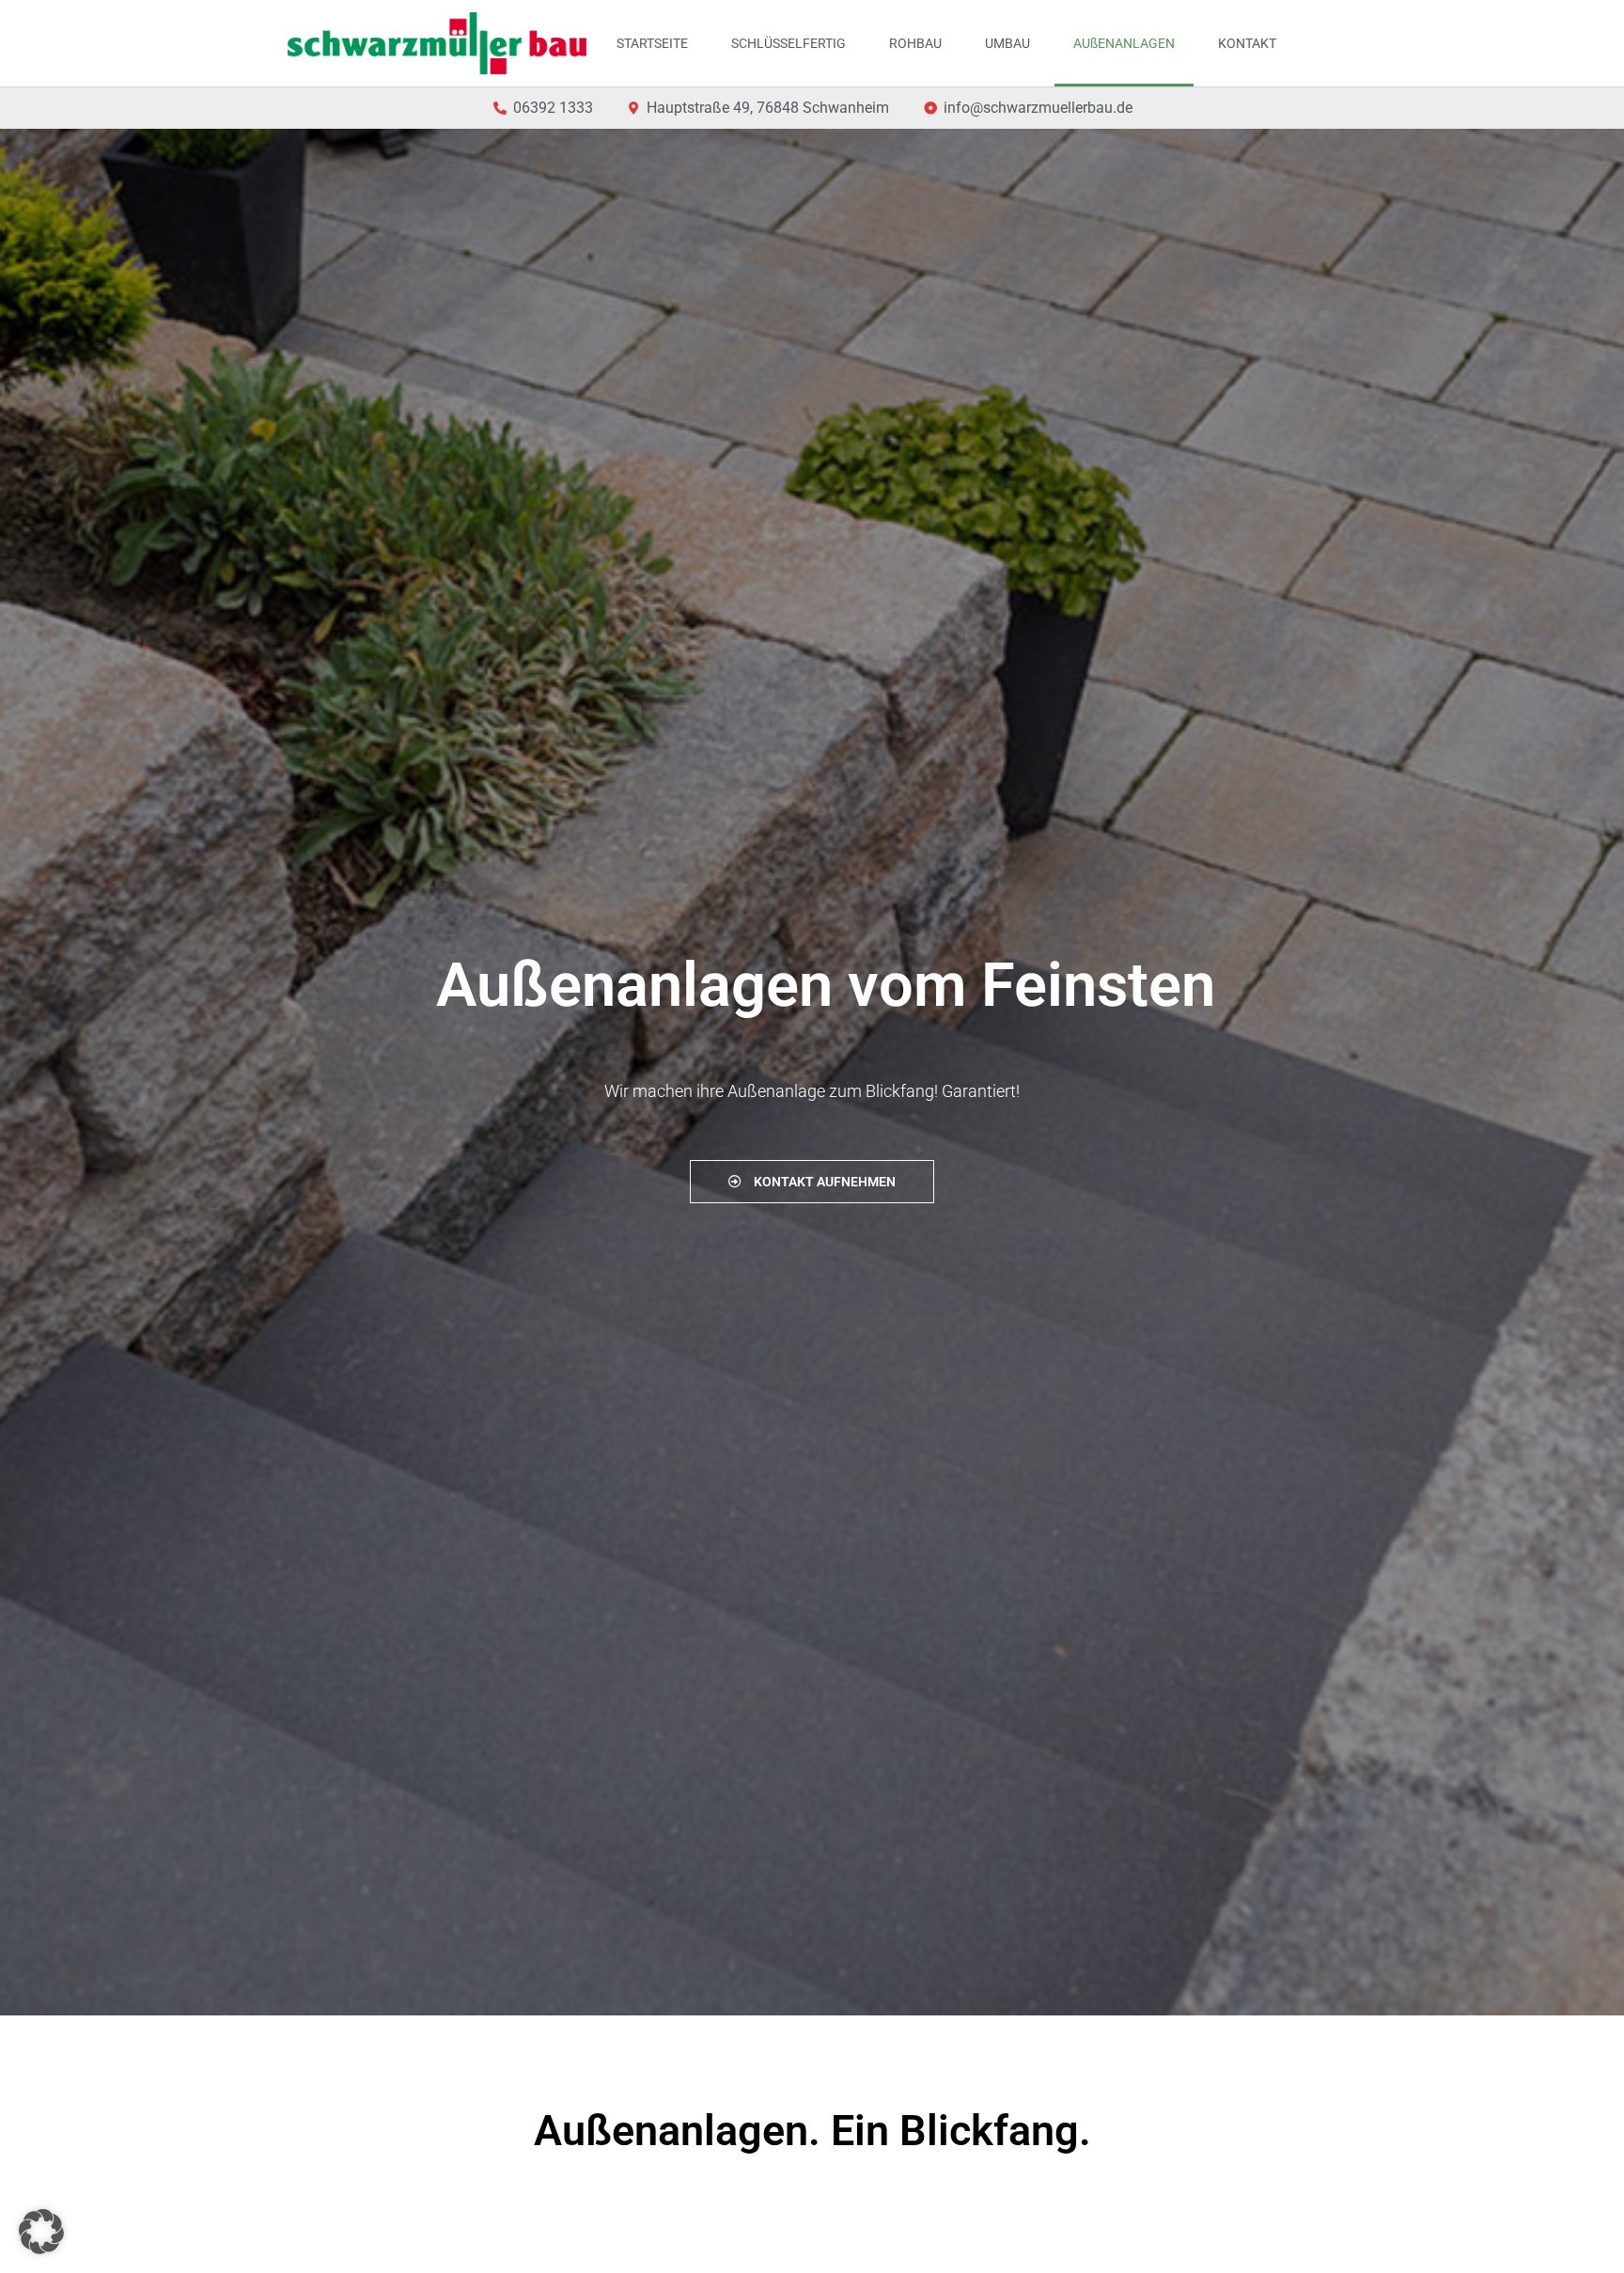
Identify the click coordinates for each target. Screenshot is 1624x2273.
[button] (41, 2232)
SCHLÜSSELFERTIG (789, 43)
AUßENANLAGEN (1124, 43)
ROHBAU (915, 43)
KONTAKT (1247, 43)
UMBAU (1007, 43)
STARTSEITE (652, 43)
